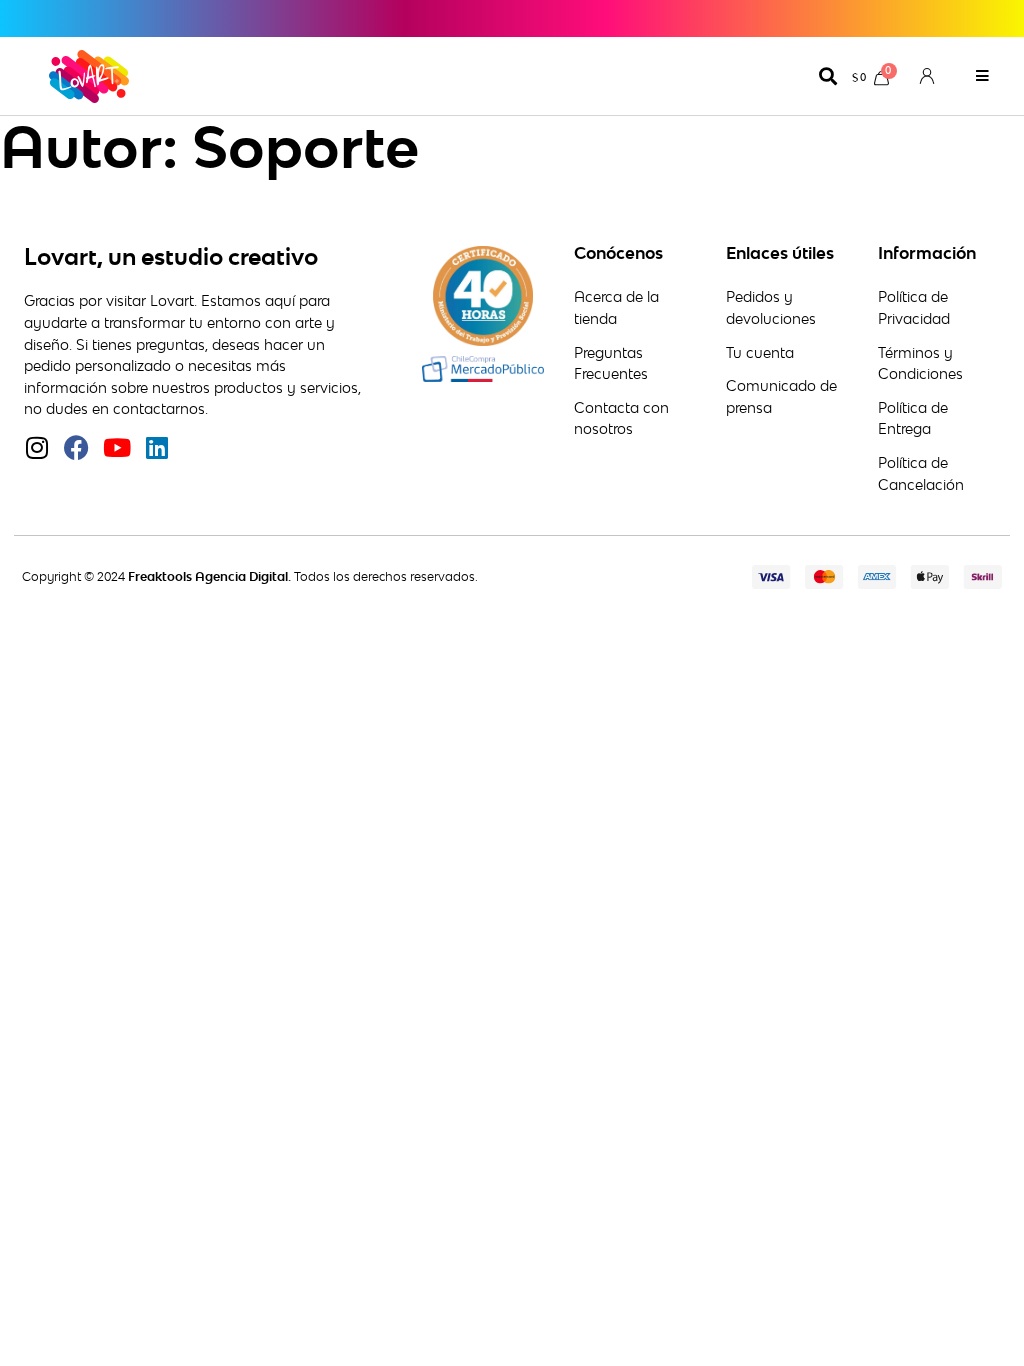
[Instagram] (36, 447)
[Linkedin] (156, 447)
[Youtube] (116, 447)
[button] (982, 76)
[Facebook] (76, 447)
